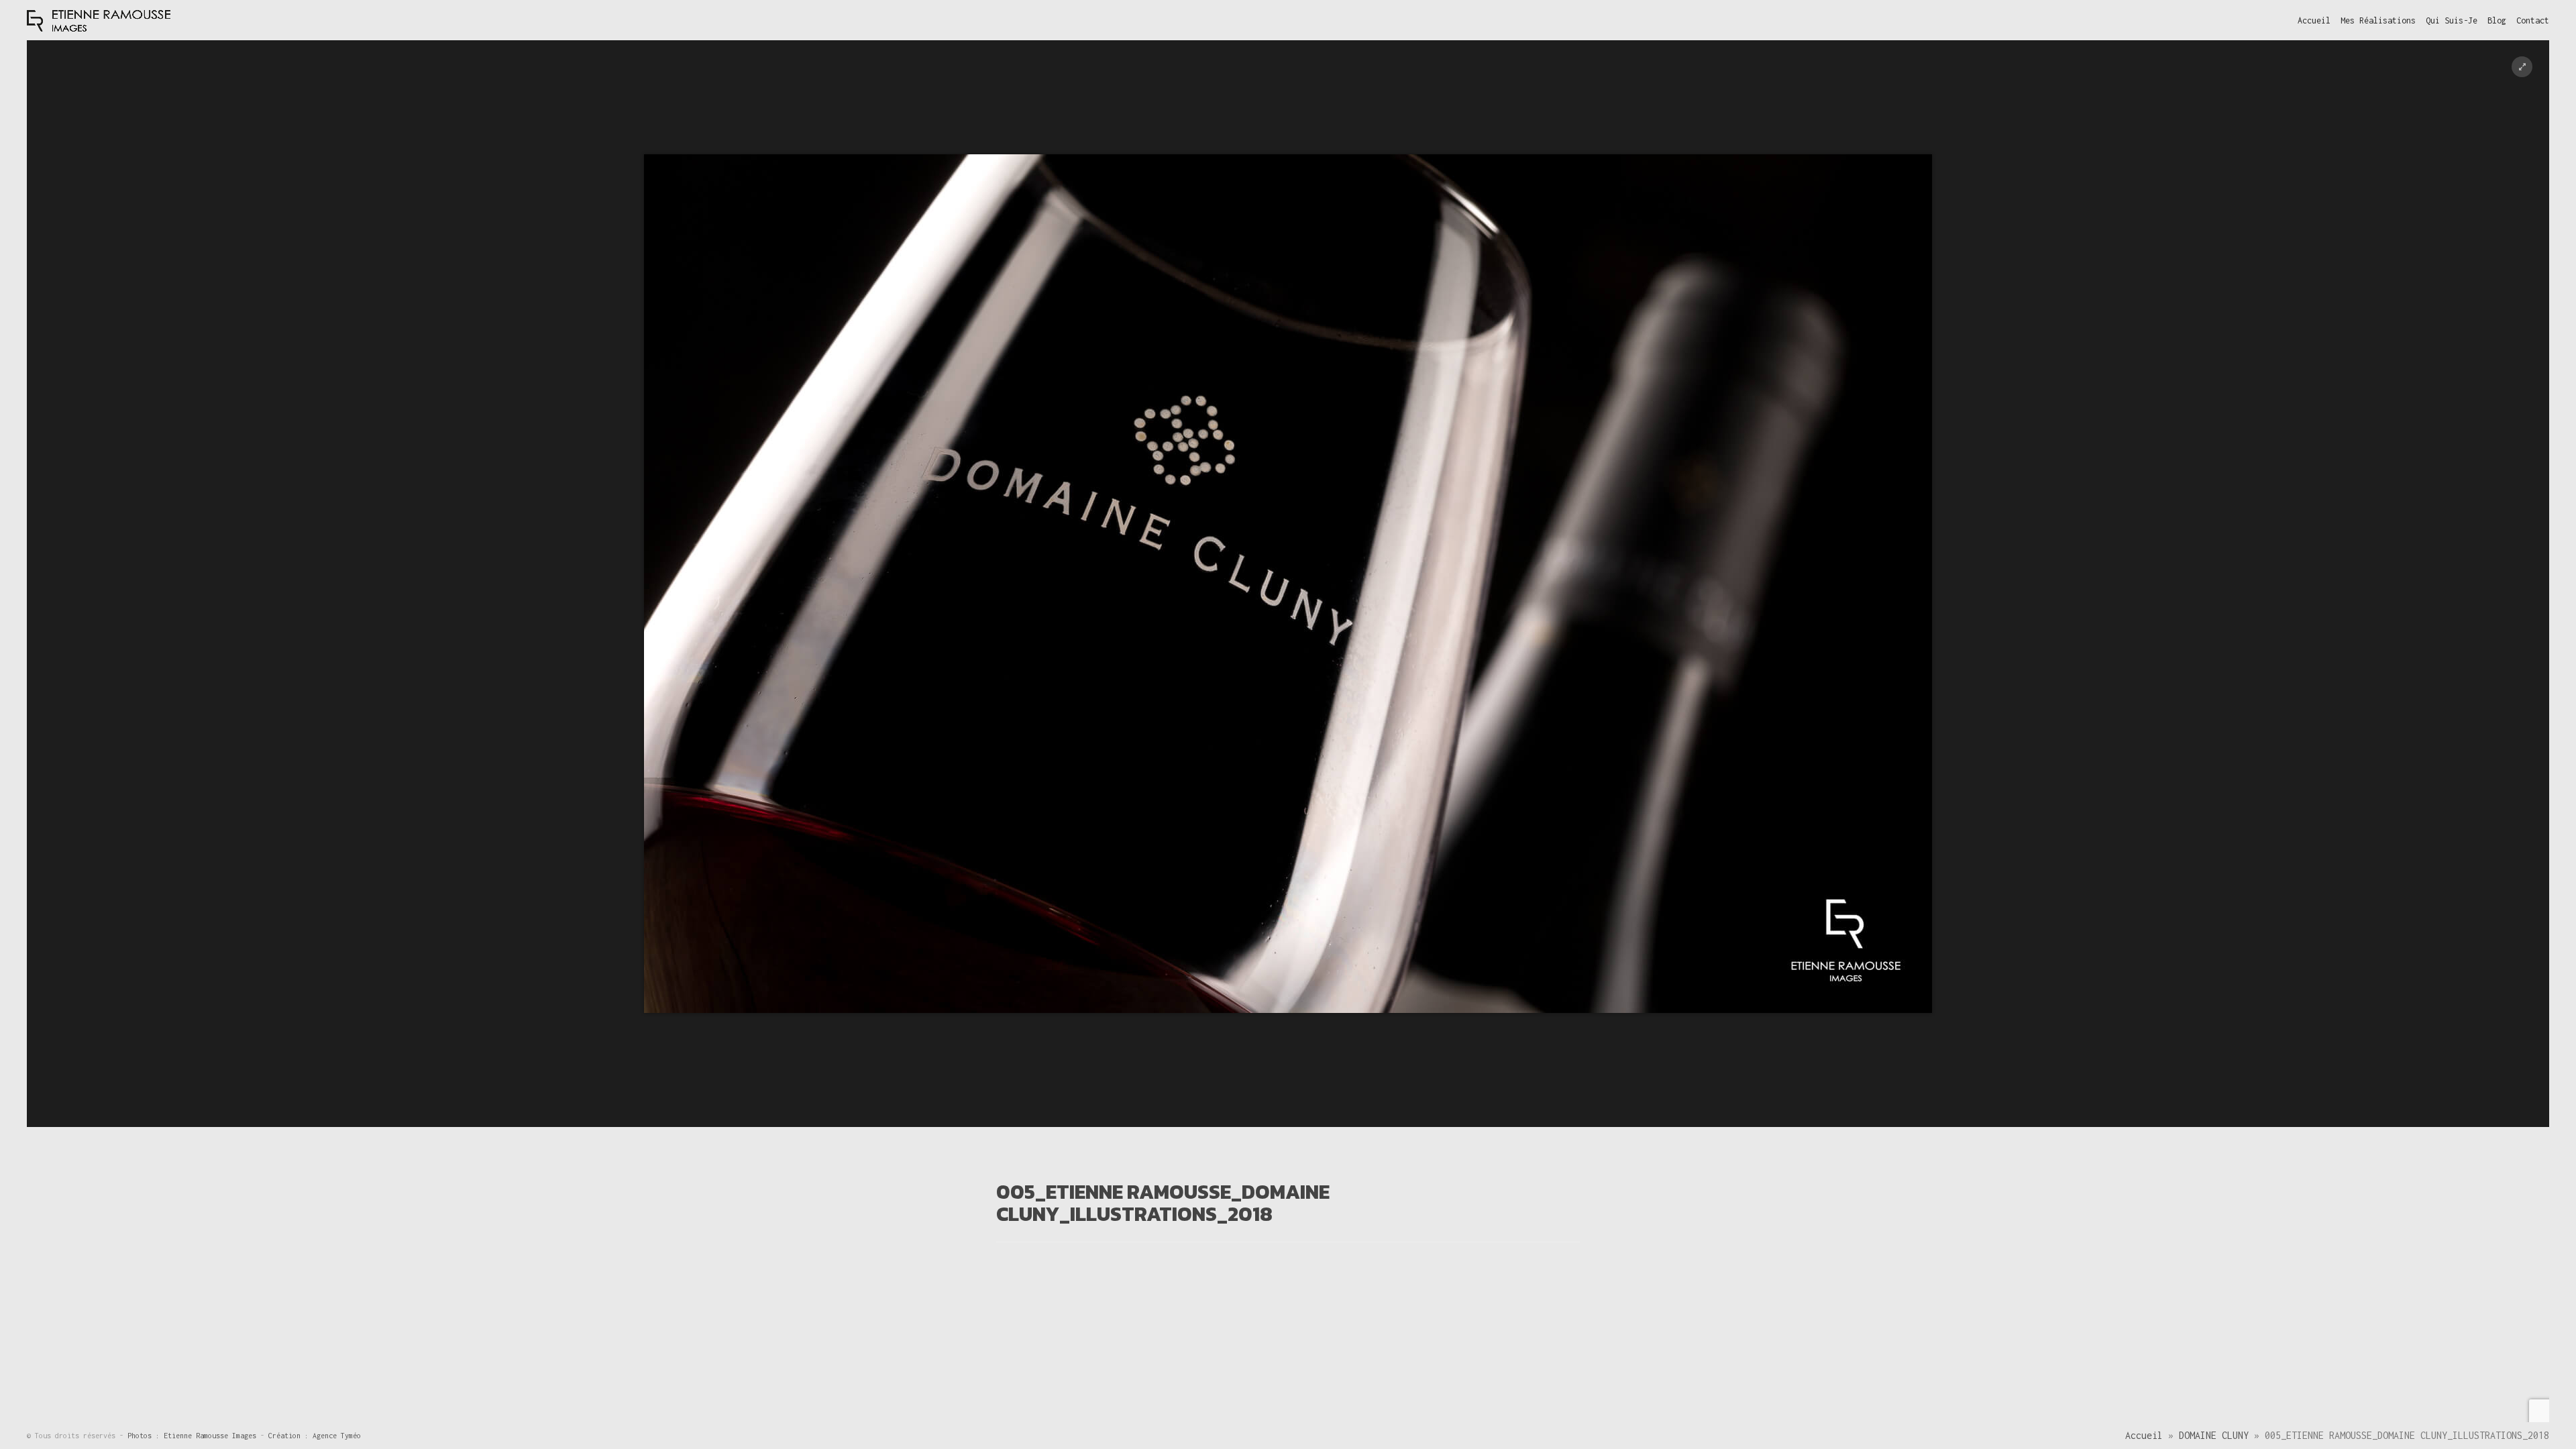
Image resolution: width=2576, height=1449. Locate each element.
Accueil (2144, 1435)
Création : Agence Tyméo (315, 1436)
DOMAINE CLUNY (2214, 1435)
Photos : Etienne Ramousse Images (194, 1436)
